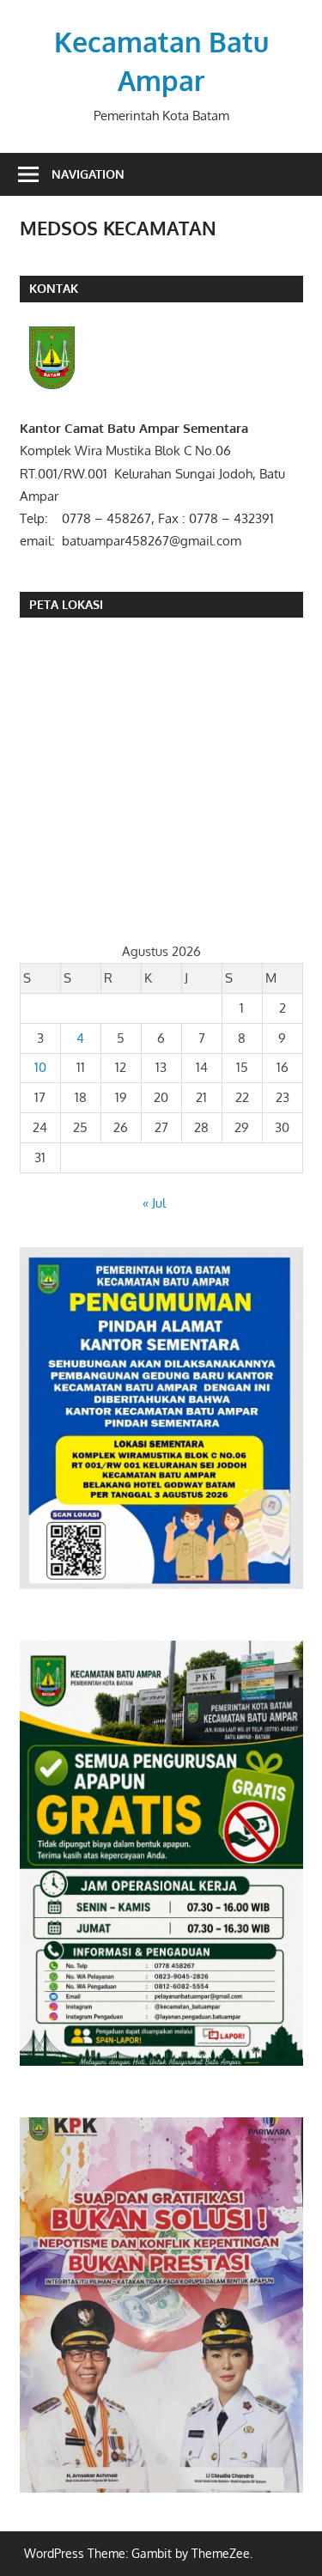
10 (40, 1067)
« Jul (154, 1203)
